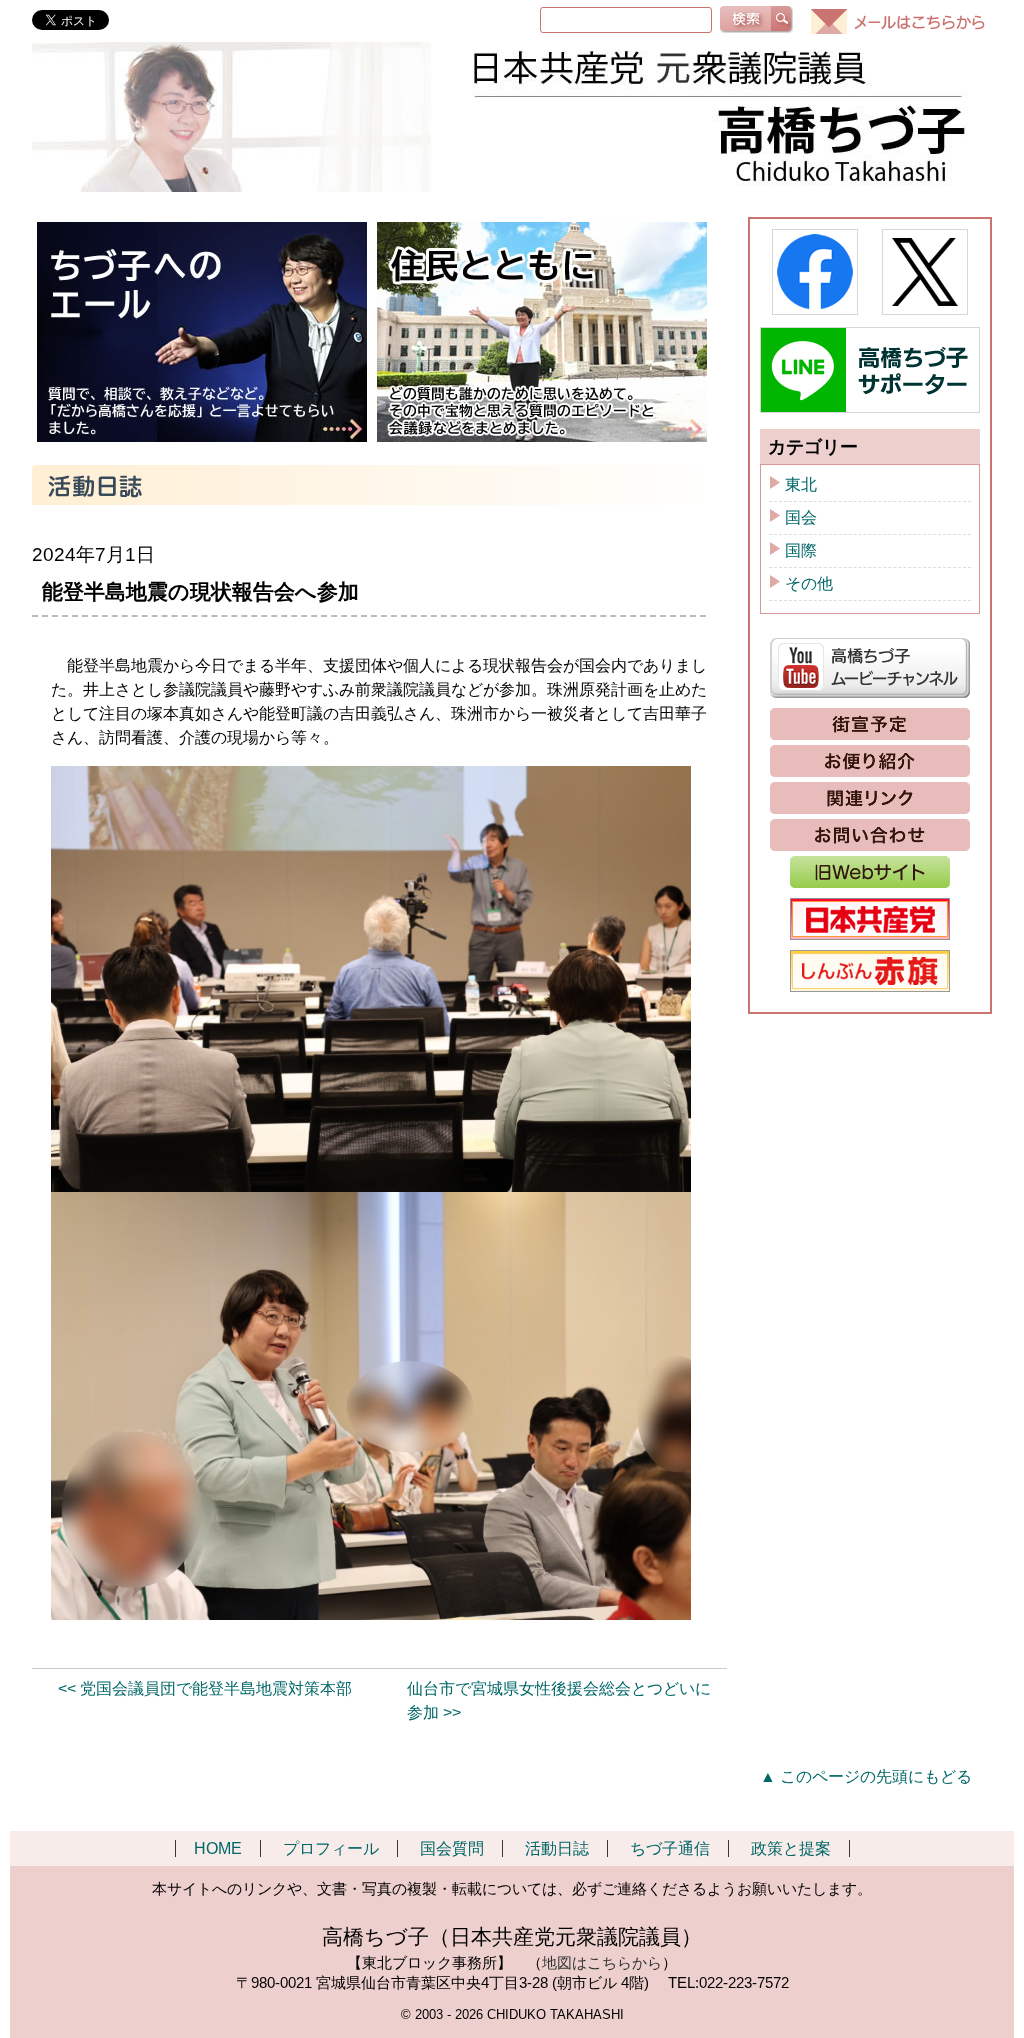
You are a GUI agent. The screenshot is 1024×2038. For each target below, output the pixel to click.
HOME (218, 1848)
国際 (801, 550)
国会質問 (452, 1848)
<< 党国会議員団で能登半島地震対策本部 (205, 1688)
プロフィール (331, 1848)
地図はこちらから (602, 1962)
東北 (801, 484)
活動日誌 (557, 1848)
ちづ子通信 (670, 1848)
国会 (801, 517)
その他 (809, 583)
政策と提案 (791, 1848)
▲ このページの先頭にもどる (866, 1776)
